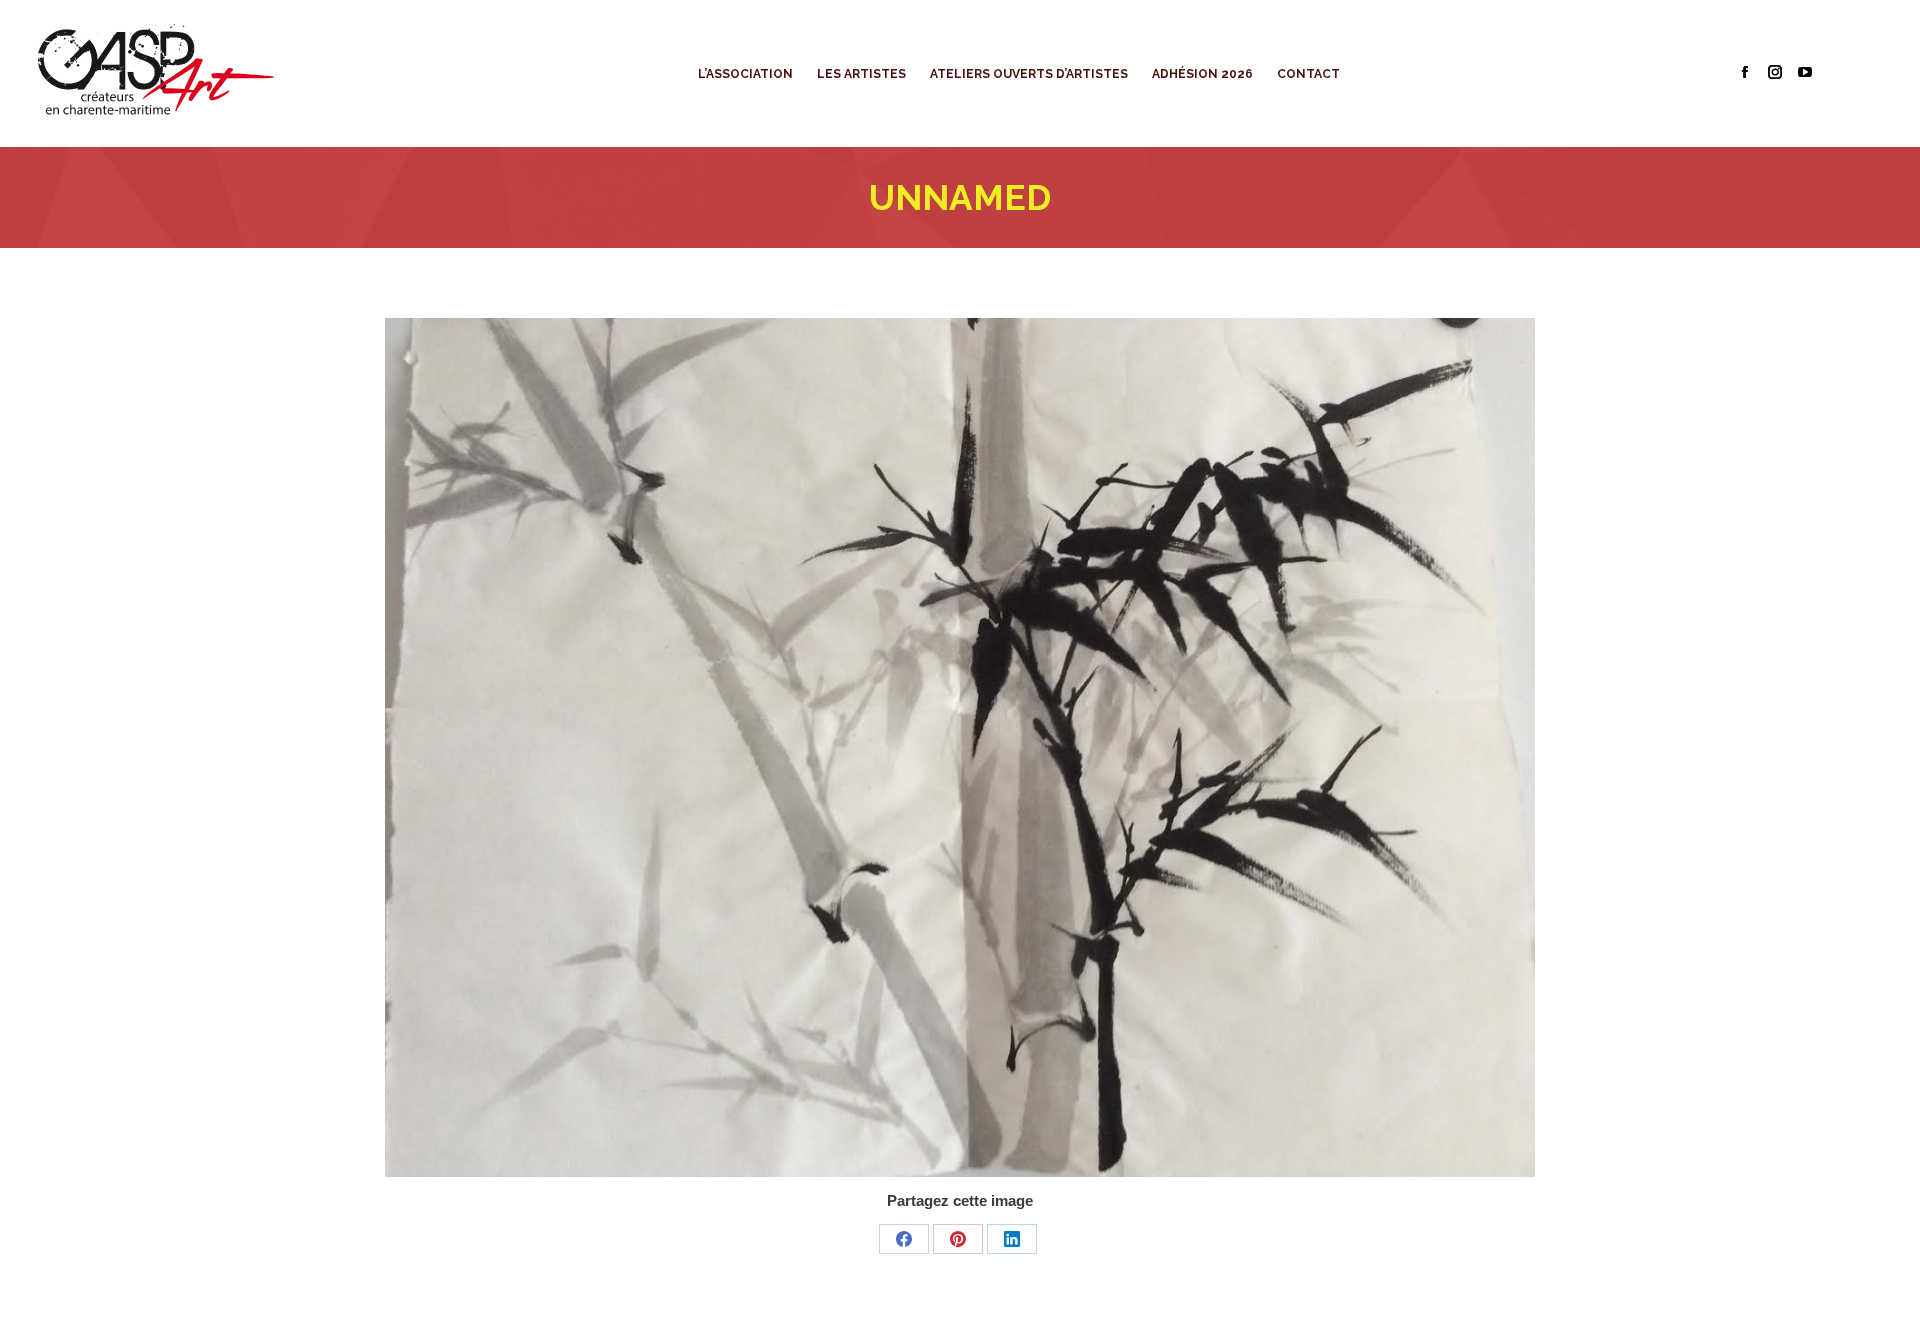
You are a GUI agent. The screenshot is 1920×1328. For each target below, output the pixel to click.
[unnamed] (960, 747)
